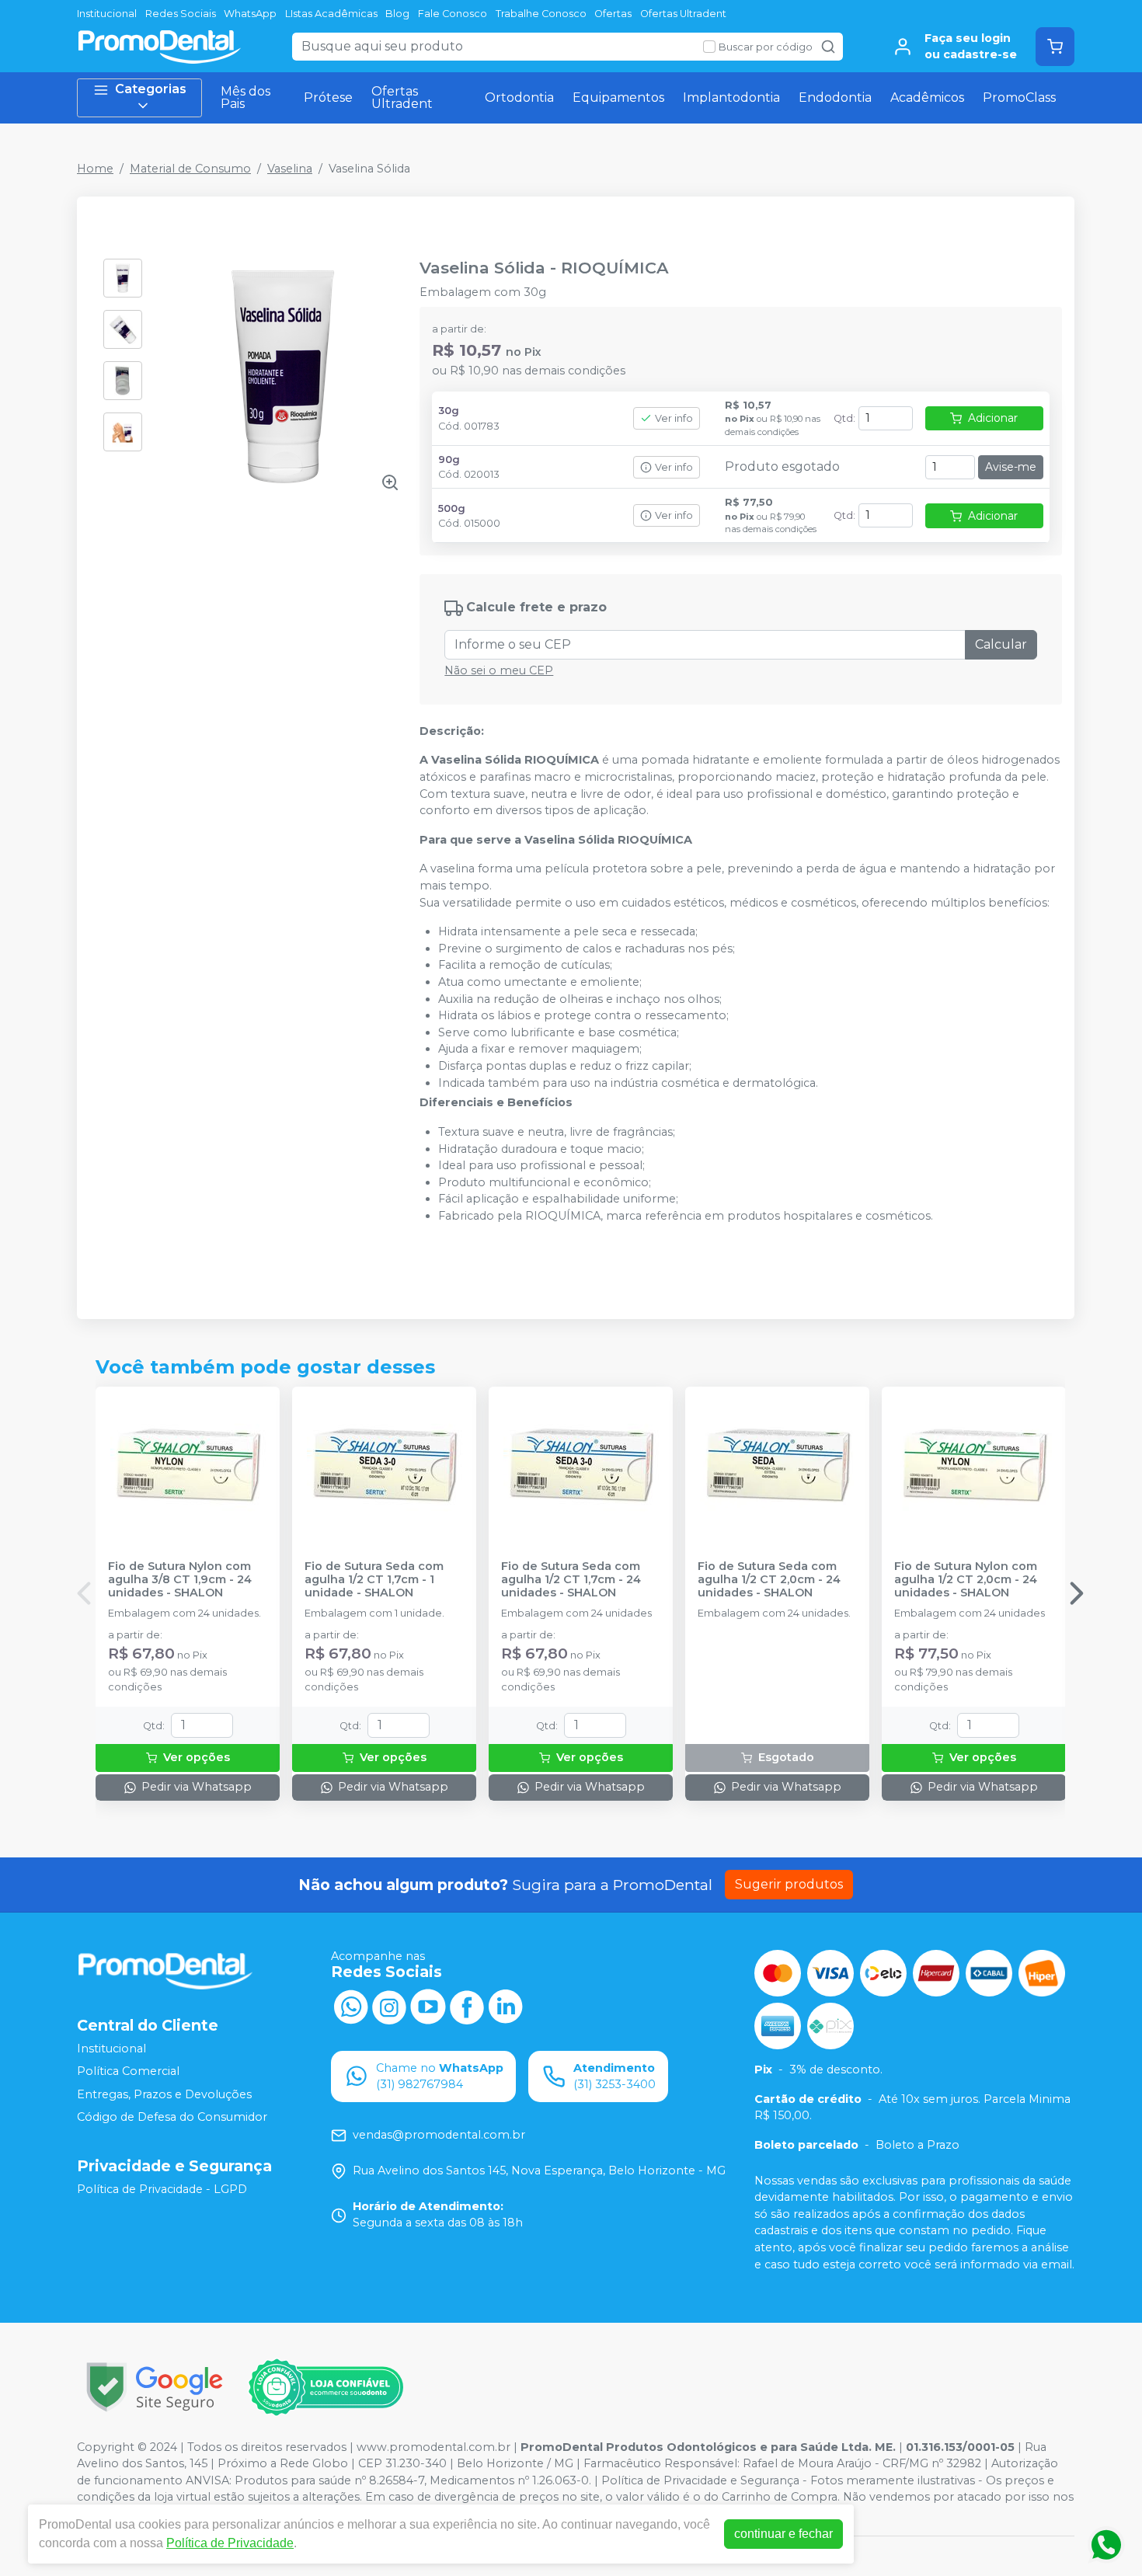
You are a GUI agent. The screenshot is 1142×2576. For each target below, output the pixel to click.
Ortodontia (519, 97)
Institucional (107, 14)
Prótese (328, 97)
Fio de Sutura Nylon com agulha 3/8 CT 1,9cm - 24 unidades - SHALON (180, 1580)
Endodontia (835, 97)
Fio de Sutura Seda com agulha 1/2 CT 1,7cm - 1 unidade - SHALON (374, 1580)
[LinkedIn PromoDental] (506, 2006)
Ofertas (613, 14)
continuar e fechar (783, 2534)
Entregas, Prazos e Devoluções (164, 2094)
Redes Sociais (181, 14)
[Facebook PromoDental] (467, 2006)
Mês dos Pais (245, 97)
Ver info (674, 418)
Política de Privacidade (230, 2543)
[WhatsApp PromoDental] (350, 2006)
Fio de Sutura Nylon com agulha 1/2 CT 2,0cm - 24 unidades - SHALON (966, 1580)
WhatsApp (250, 14)
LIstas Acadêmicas (331, 14)
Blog (397, 14)
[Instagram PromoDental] (389, 2006)
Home (95, 169)
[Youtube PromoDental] (428, 2006)
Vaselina (290, 169)
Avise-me (1011, 467)
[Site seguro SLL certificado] (155, 2387)
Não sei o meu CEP (499, 670)
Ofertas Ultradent (683, 14)
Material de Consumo (190, 169)
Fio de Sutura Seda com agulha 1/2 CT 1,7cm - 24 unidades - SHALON (571, 1580)
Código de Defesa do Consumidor (172, 2118)
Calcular (1001, 644)
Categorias (151, 89)
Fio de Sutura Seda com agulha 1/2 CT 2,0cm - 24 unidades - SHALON (769, 1580)
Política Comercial (128, 2071)
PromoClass (1019, 97)
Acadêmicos (927, 97)
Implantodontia (731, 97)
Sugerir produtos (789, 1884)
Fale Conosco (453, 14)
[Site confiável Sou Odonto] (326, 2387)
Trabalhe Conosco (541, 14)
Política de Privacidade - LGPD (162, 2189)
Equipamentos (618, 97)
